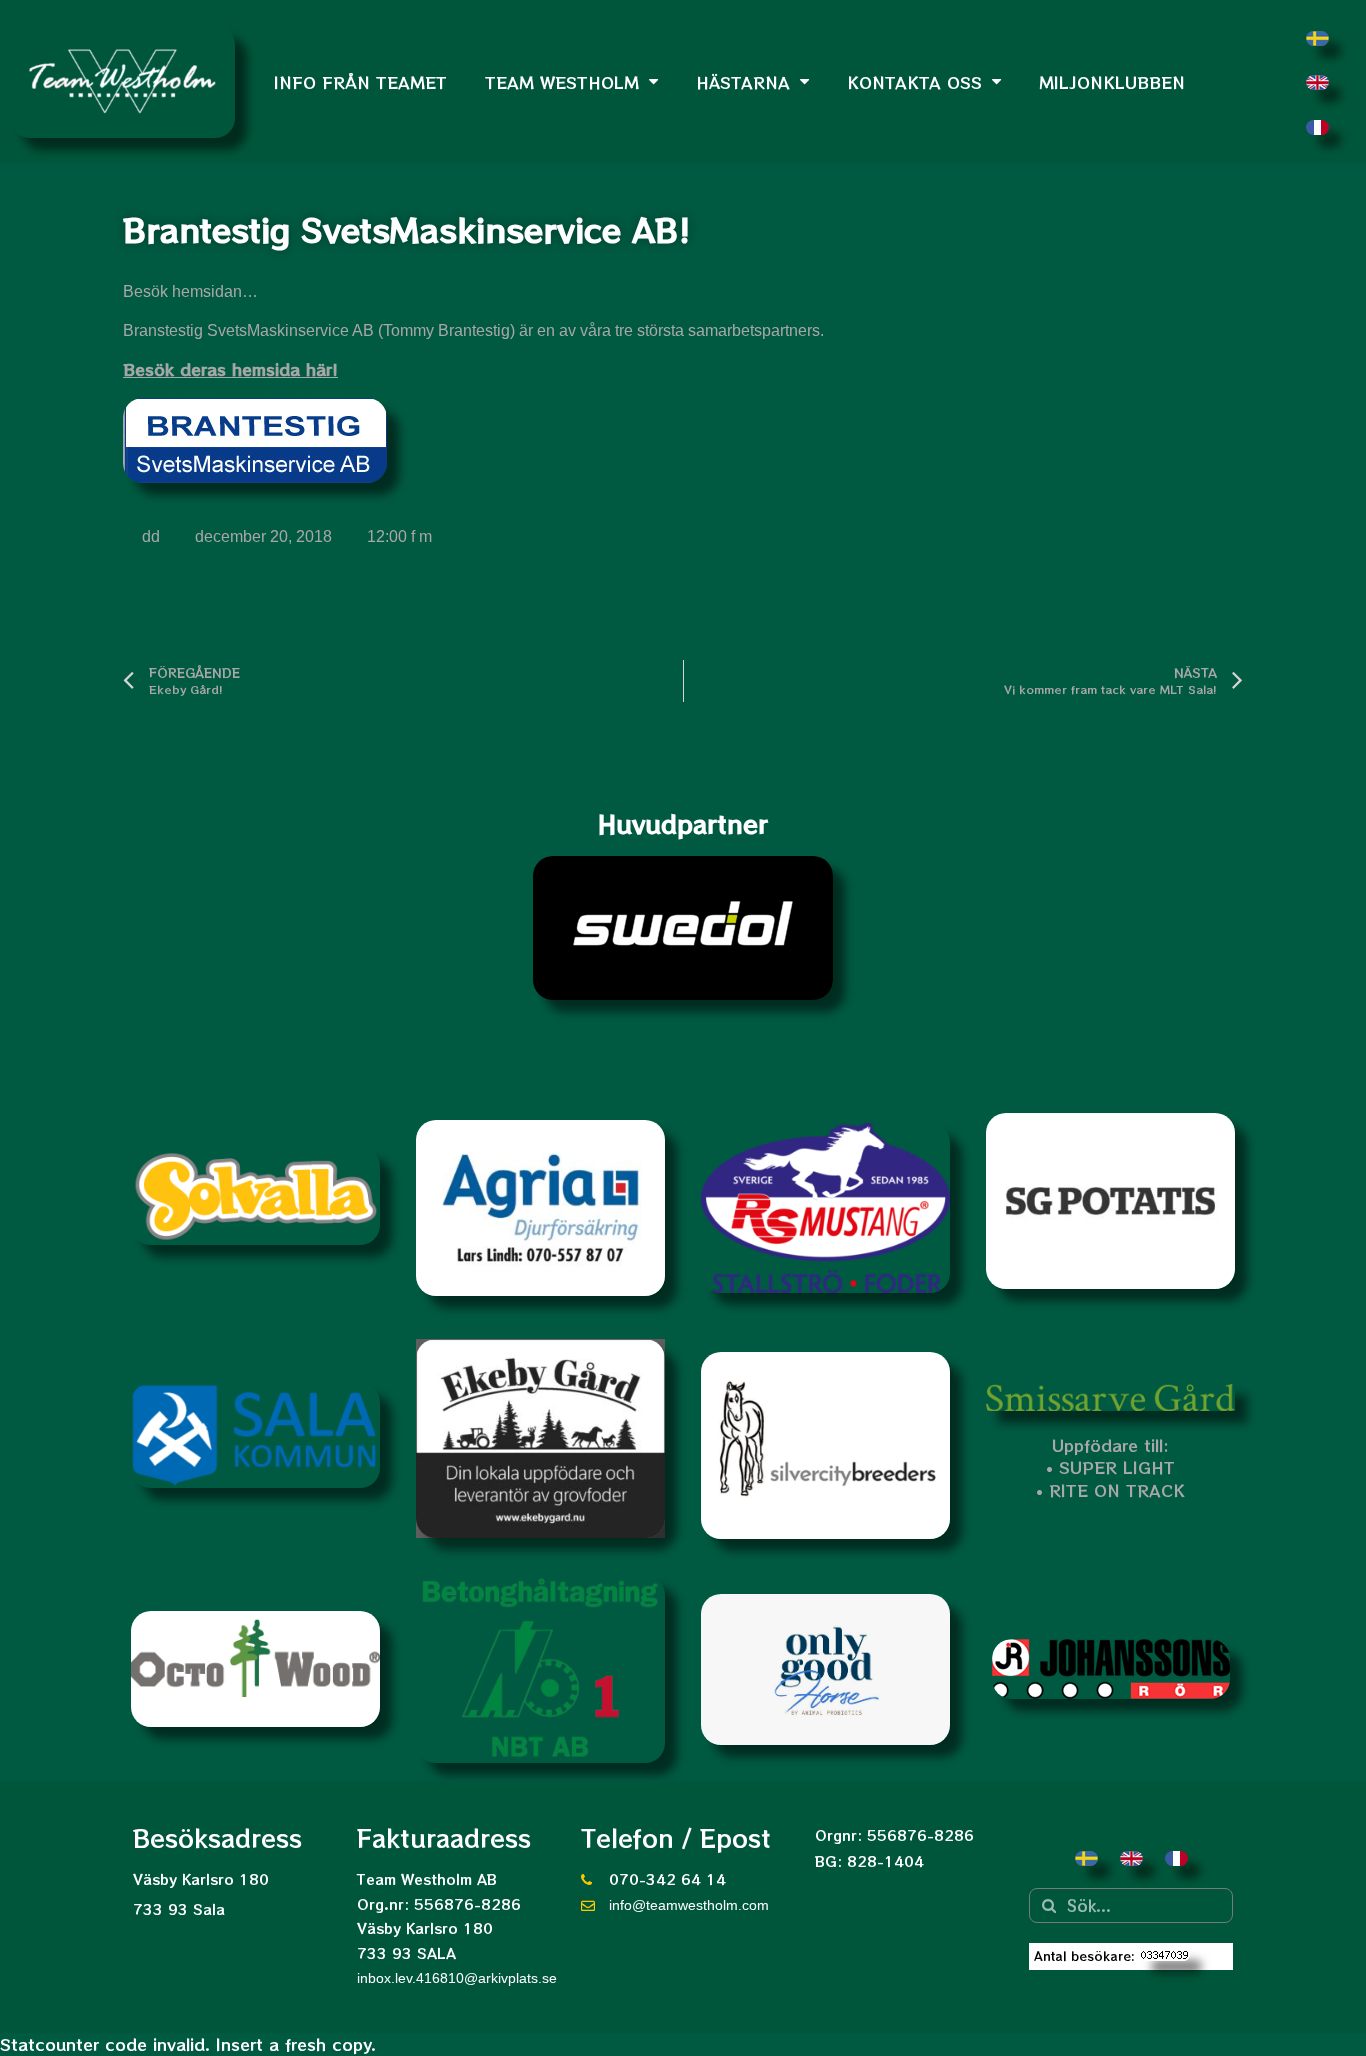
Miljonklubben (1112, 82)
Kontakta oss (914, 82)
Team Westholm (562, 82)
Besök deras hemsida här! (230, 369)
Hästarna (743, 82)
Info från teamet (360, 82)
